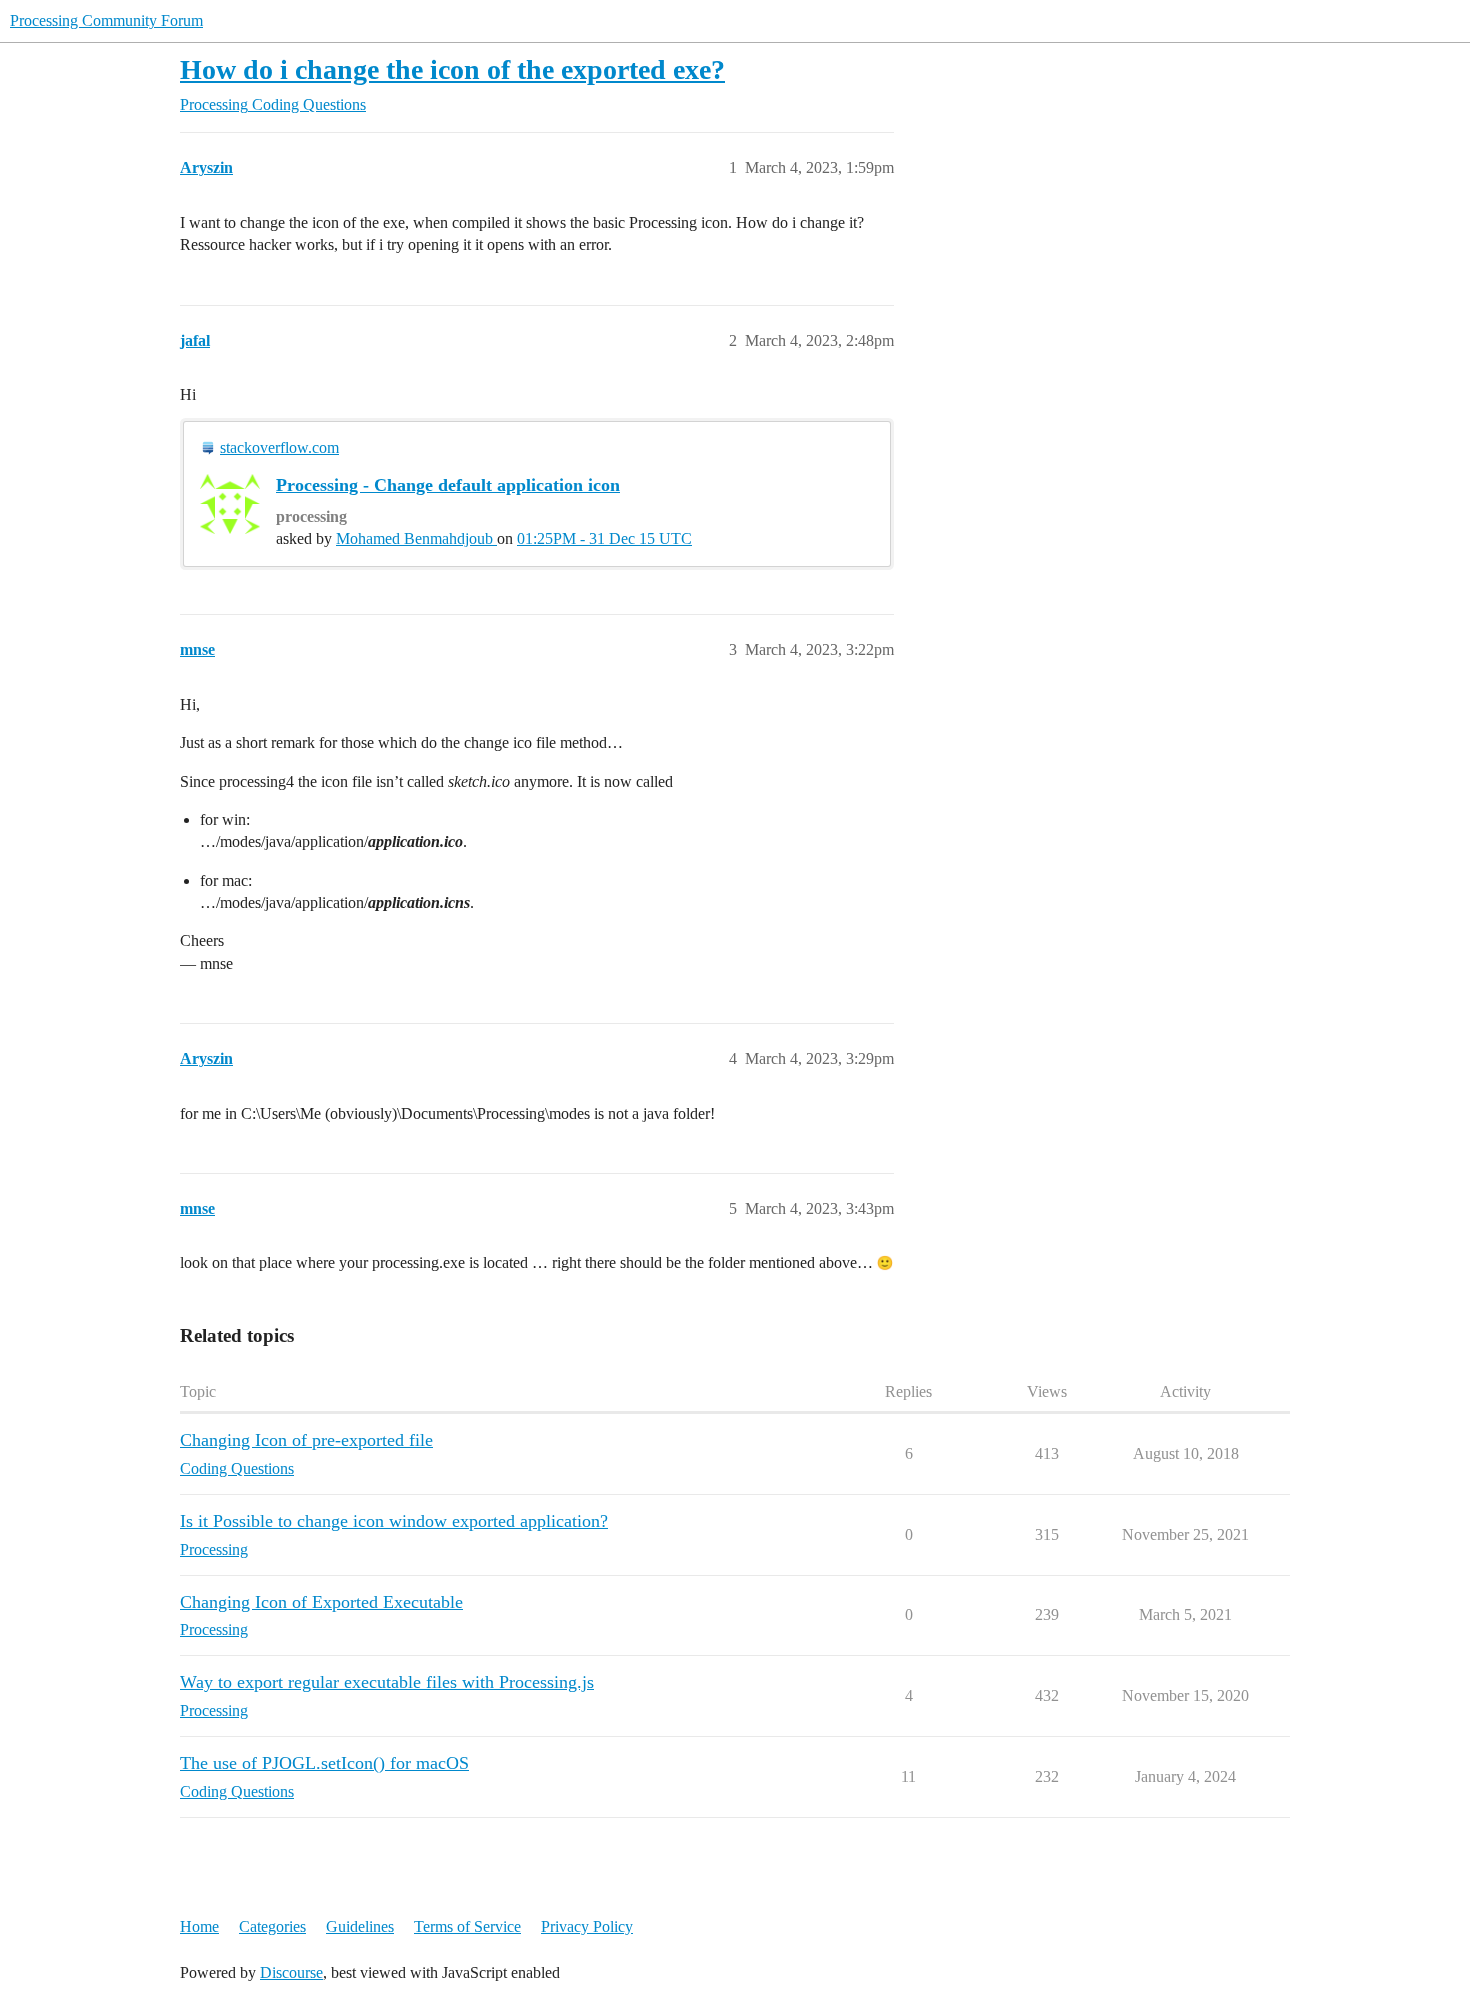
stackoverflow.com (279, 447)
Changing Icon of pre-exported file (306, 1440)
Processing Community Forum (106, 20)
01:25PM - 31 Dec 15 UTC (604, 538)
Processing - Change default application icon (448, 485)
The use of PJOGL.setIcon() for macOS (324, 1763)
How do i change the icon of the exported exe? (452, 69)
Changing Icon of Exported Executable (321, 1602)
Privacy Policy (587, 1926)
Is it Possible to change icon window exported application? (394, 1521)
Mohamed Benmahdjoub (416, 538)
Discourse (291, 1972)
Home (199, 1926)
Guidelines (360, 1926)
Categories (272, 1926)
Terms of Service (467, 1926)
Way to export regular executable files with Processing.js (387, 1682)
